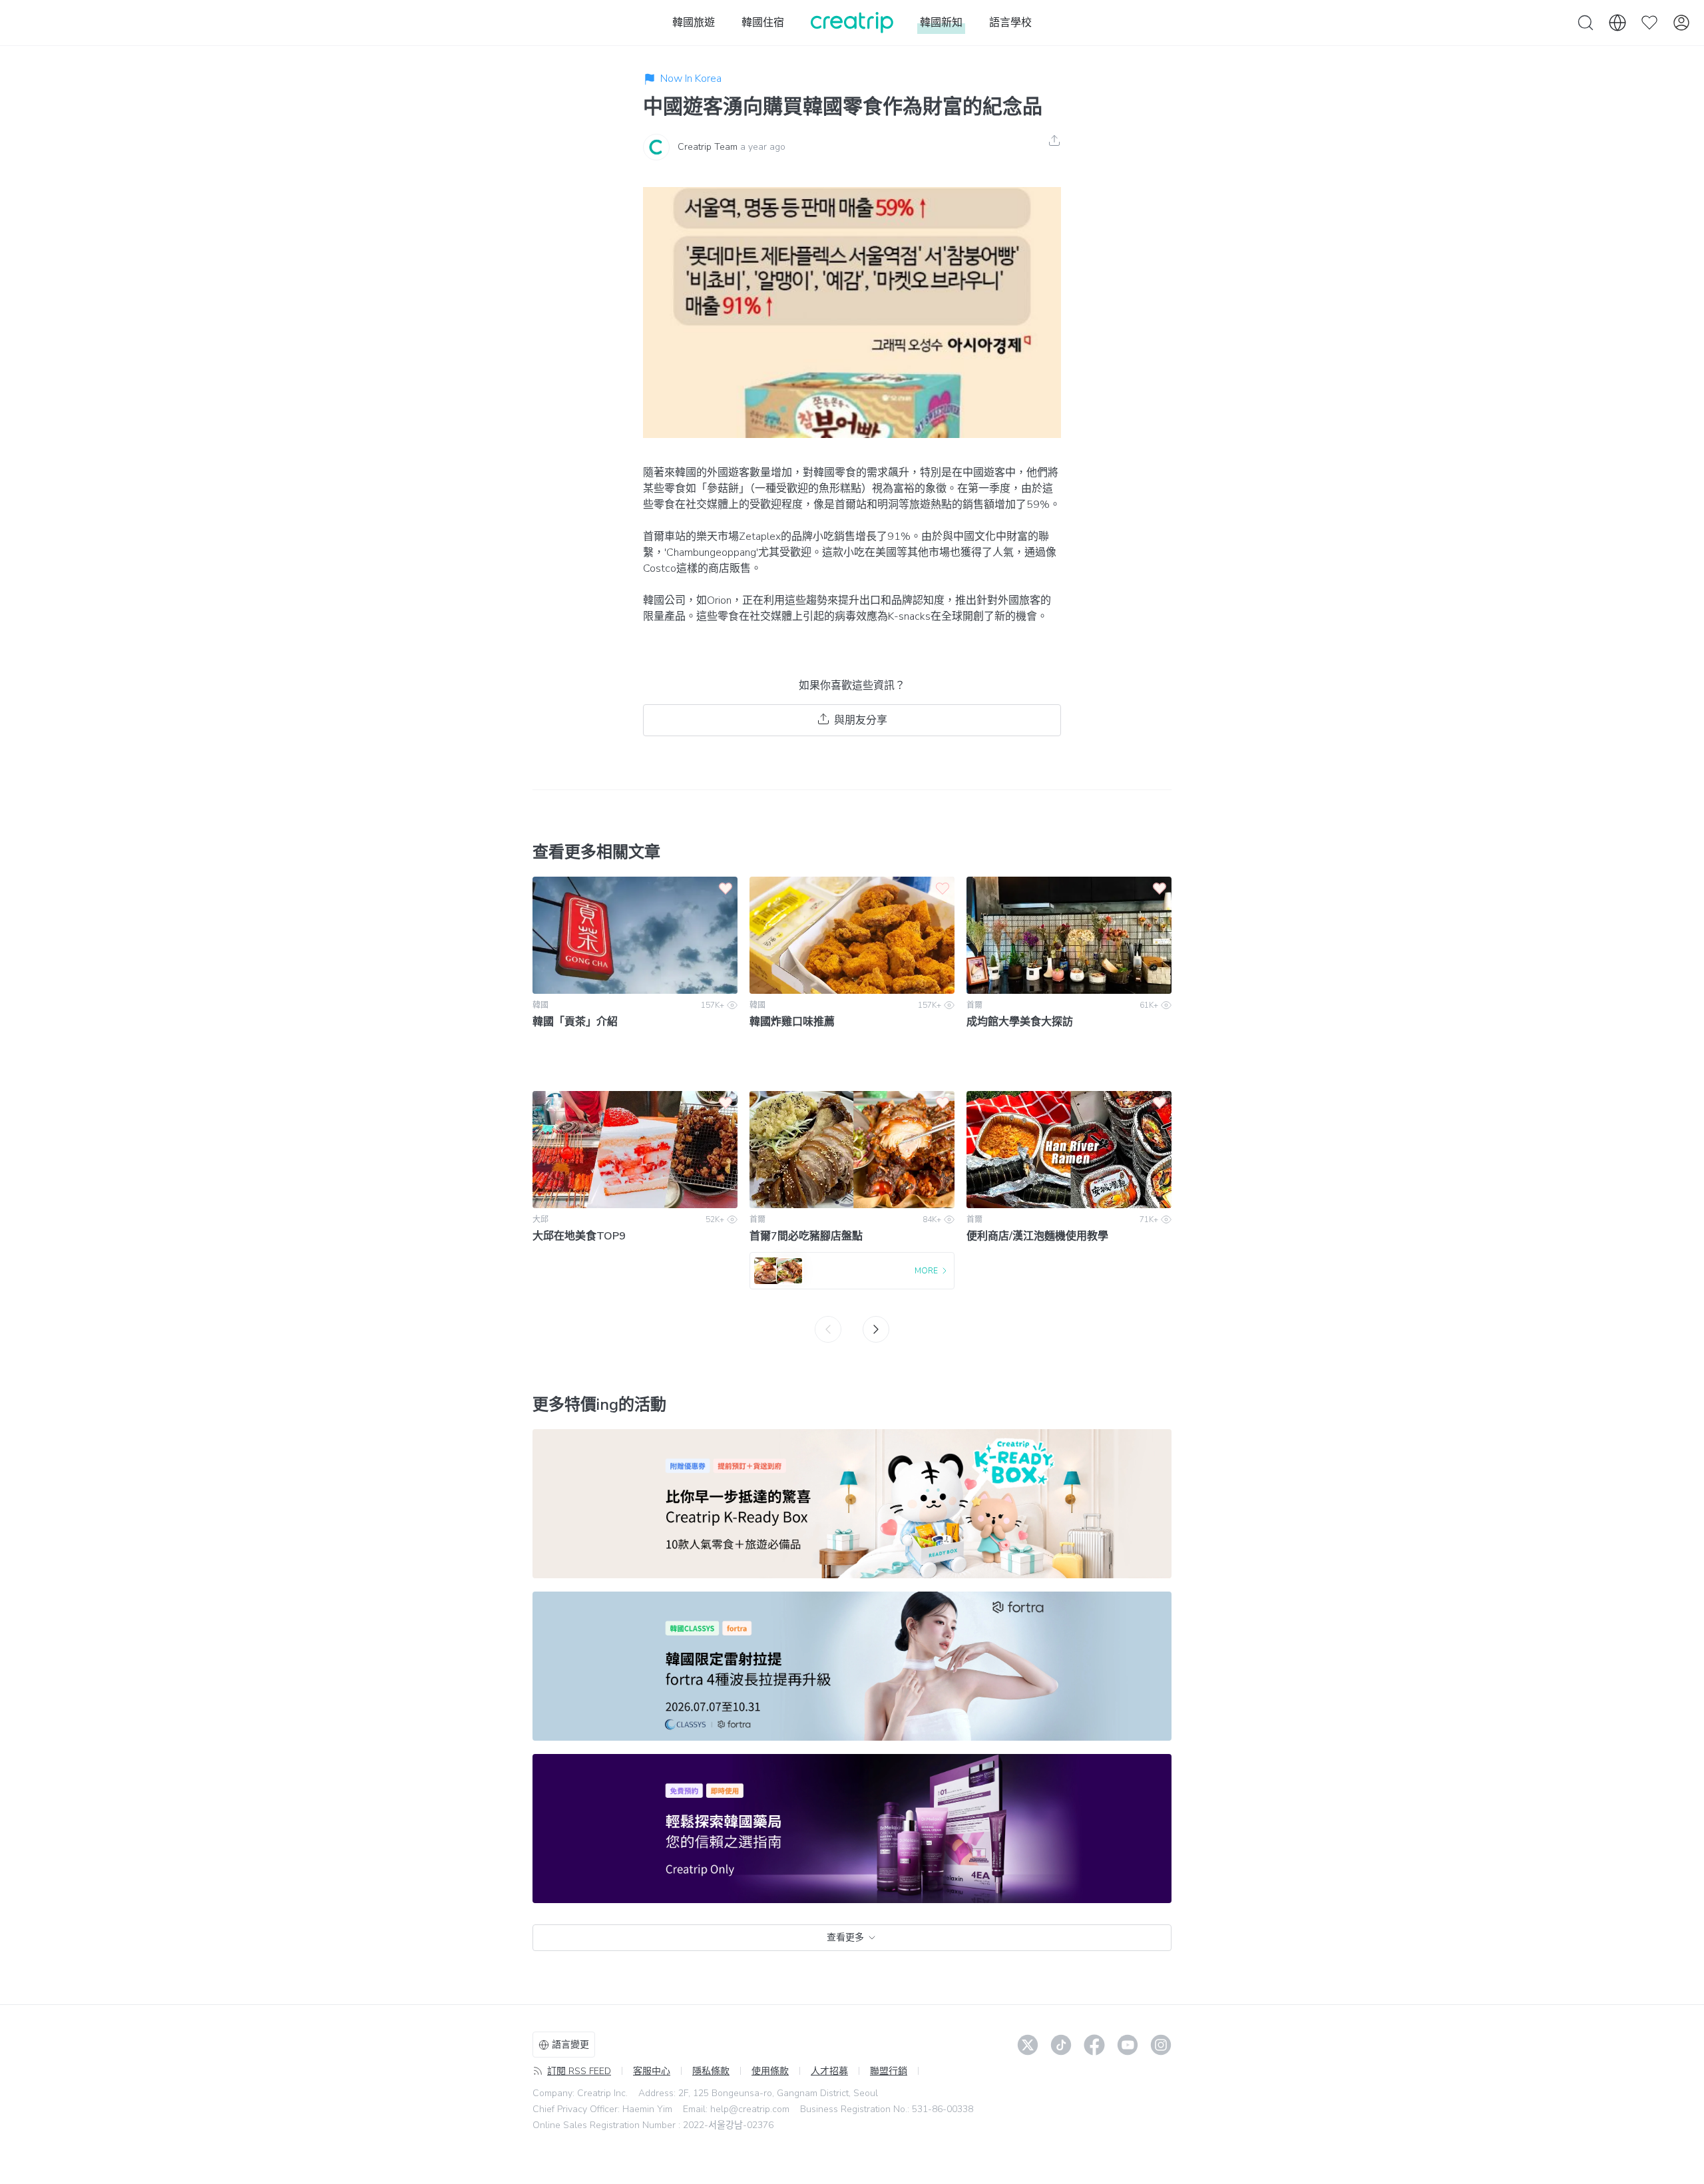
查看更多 (845, 1937)
